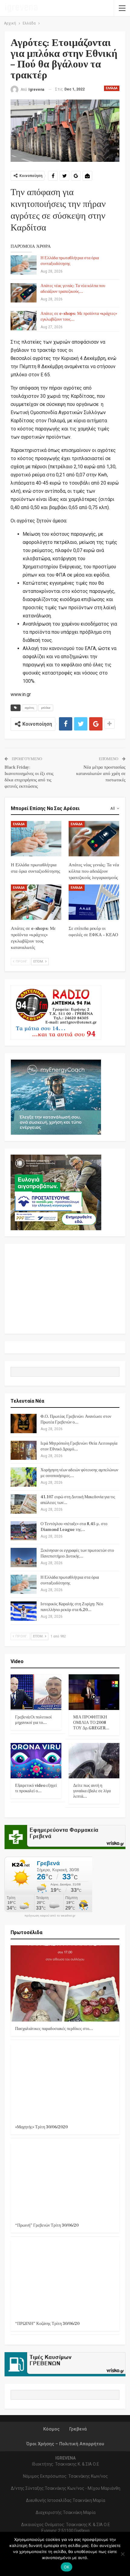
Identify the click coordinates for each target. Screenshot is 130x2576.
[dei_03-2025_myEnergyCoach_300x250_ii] (56, 1097)
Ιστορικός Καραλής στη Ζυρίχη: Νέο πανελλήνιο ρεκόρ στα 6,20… (72, 1607)
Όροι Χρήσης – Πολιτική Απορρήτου (65, 2444)
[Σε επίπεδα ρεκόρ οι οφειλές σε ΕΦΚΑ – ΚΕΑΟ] (94, 902)
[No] (122, 2554)
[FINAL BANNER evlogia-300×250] (56, 1192)
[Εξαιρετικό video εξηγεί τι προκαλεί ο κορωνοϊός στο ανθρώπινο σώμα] (36, 1761)
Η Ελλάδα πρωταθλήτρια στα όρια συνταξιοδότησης (70, 261)
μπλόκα (46, 708)
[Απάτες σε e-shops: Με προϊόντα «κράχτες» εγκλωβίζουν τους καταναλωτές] (24, 321)
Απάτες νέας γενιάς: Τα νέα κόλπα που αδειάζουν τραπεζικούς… (73, 289)
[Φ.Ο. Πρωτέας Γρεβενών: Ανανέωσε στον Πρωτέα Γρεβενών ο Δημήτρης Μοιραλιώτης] (24, 1424)
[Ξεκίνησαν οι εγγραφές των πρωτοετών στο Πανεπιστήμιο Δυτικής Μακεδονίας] (24, 1558)
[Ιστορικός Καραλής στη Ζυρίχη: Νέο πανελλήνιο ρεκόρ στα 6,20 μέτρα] (24, 1611)
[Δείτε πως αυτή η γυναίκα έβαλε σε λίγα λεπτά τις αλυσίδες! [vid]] (94, 1761)
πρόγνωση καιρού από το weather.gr (50, 1916)
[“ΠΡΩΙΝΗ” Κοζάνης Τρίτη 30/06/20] (65, 2278)
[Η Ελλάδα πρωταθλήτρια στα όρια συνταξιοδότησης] (24, 265)
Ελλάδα (112, 88)
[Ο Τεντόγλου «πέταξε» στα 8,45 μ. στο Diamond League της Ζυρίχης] (24, 1531)
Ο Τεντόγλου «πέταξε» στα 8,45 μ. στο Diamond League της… (74, 1527)
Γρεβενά (78, 2429)
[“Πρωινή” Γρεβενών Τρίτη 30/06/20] (65, 2180)
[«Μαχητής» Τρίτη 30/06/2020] (65, 2082)
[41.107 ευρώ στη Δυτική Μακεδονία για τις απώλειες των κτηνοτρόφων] (24, 1504)
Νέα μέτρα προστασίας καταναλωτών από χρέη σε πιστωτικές (101, 774)
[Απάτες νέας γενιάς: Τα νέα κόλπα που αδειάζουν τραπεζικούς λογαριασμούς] (24, 293)
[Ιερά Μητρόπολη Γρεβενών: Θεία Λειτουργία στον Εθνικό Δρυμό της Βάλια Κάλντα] (24, 1450)
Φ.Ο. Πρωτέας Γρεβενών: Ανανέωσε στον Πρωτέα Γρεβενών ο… (76, 1419)
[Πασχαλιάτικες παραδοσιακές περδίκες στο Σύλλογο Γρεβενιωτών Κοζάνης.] (65, 1983)
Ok (67, 2567)
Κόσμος (51, 2429)
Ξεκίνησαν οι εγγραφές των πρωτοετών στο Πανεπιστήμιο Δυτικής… (77, 1553)
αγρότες (29, 708)
